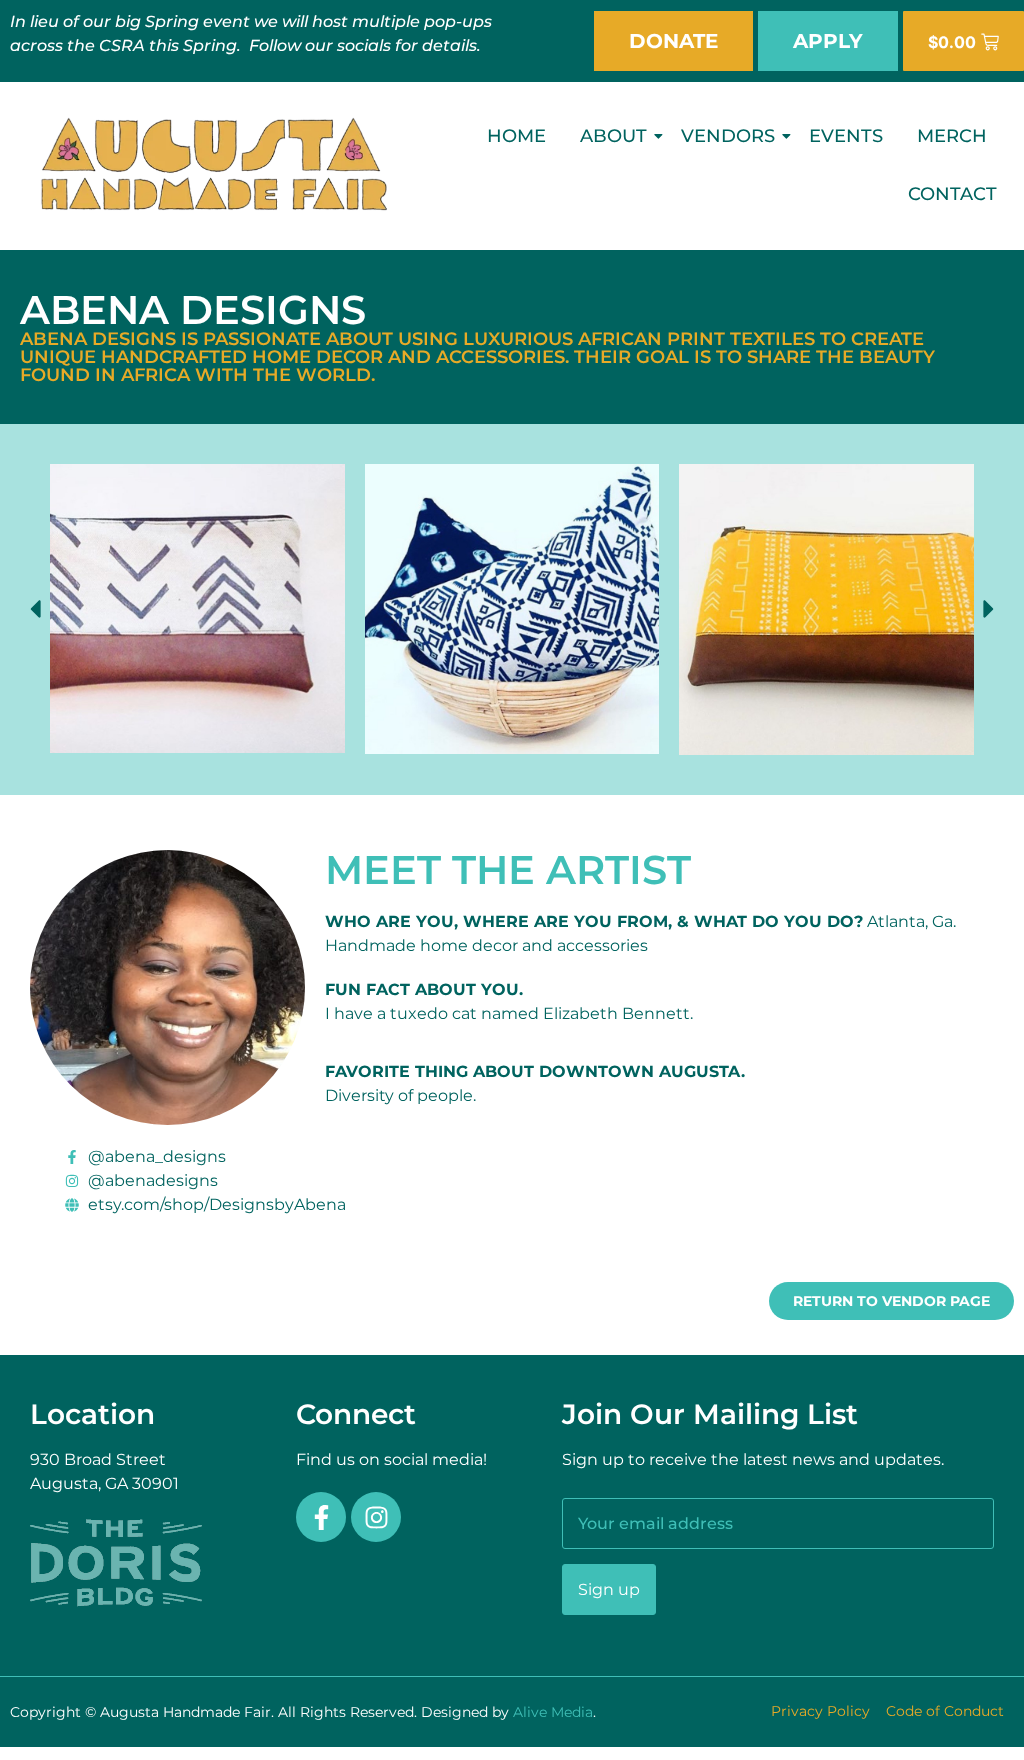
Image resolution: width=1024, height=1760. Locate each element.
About (613, 136)
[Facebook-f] (321, 1517)
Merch (952, 136)
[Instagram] (376, 1517)
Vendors (728, 136)
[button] (35, 609)
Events (846, 136)
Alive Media (553, 1712)
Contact (952, 194)
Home (516, 136)
